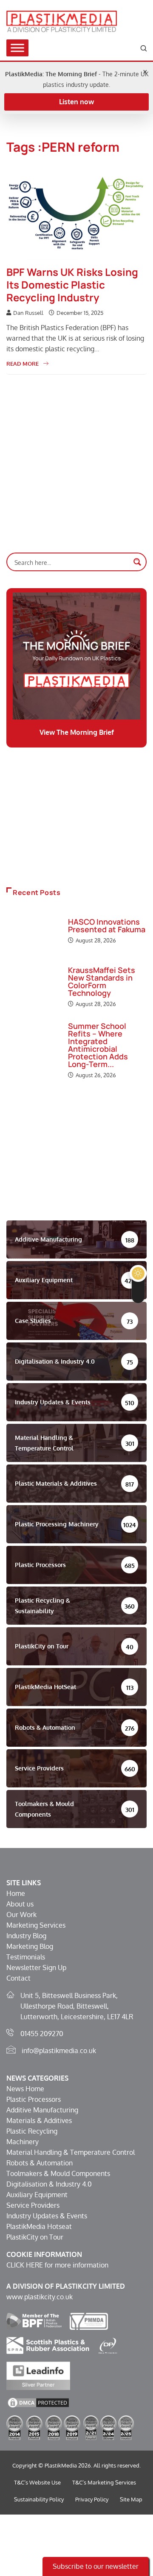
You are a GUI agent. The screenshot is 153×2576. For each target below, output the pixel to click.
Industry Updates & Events (47, 2216)
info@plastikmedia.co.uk (59, 2051)
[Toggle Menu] (17, 48)
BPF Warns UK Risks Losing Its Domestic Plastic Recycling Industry (72, 285)
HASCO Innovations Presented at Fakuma (107, 925)
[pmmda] (89, 2320)
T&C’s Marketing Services (104, 2482)
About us (20, 1904)
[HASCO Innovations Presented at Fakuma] (33, 932)
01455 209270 (42, 2034)
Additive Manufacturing (42, 2110)
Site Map (131, 2499)
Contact (18, 1978)
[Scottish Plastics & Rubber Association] (48, 2345)
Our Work (21, 1915)
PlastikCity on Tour (35, 2237)
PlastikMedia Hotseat (39, 2226)
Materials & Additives (39, 2120)
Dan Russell (28, 313)
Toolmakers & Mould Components (58, 2173)
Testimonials (26, 1957)
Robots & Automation (40, 2163)
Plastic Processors (34, 2099)
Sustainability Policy (39, 2499)
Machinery (23, 2142)
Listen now (76, 102)
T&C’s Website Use (37, 2482)
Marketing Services (36, 1925)
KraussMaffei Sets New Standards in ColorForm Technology (102, 981)
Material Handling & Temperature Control (71, 2152)
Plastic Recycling (32, 2131)
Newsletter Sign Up (36, 1967)
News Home (25, 2089)
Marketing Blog (30, 1946)
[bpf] (34, 2320)
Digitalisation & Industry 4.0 (49, 2184)
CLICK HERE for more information (57, 2265)
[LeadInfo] (38, 2375)
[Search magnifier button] (137, 562)
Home (16, 1893)
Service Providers (33, 2205)
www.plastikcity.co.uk (40, 2297)
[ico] (108, 2345)
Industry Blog (26, 1936)
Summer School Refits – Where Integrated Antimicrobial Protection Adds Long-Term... (98, 1045)
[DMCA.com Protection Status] (38, 2402)
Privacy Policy (92, 2499)
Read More (23, 364)
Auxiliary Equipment (37, 2195)
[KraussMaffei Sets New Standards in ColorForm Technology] (33, 987)
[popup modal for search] (144, 48)
